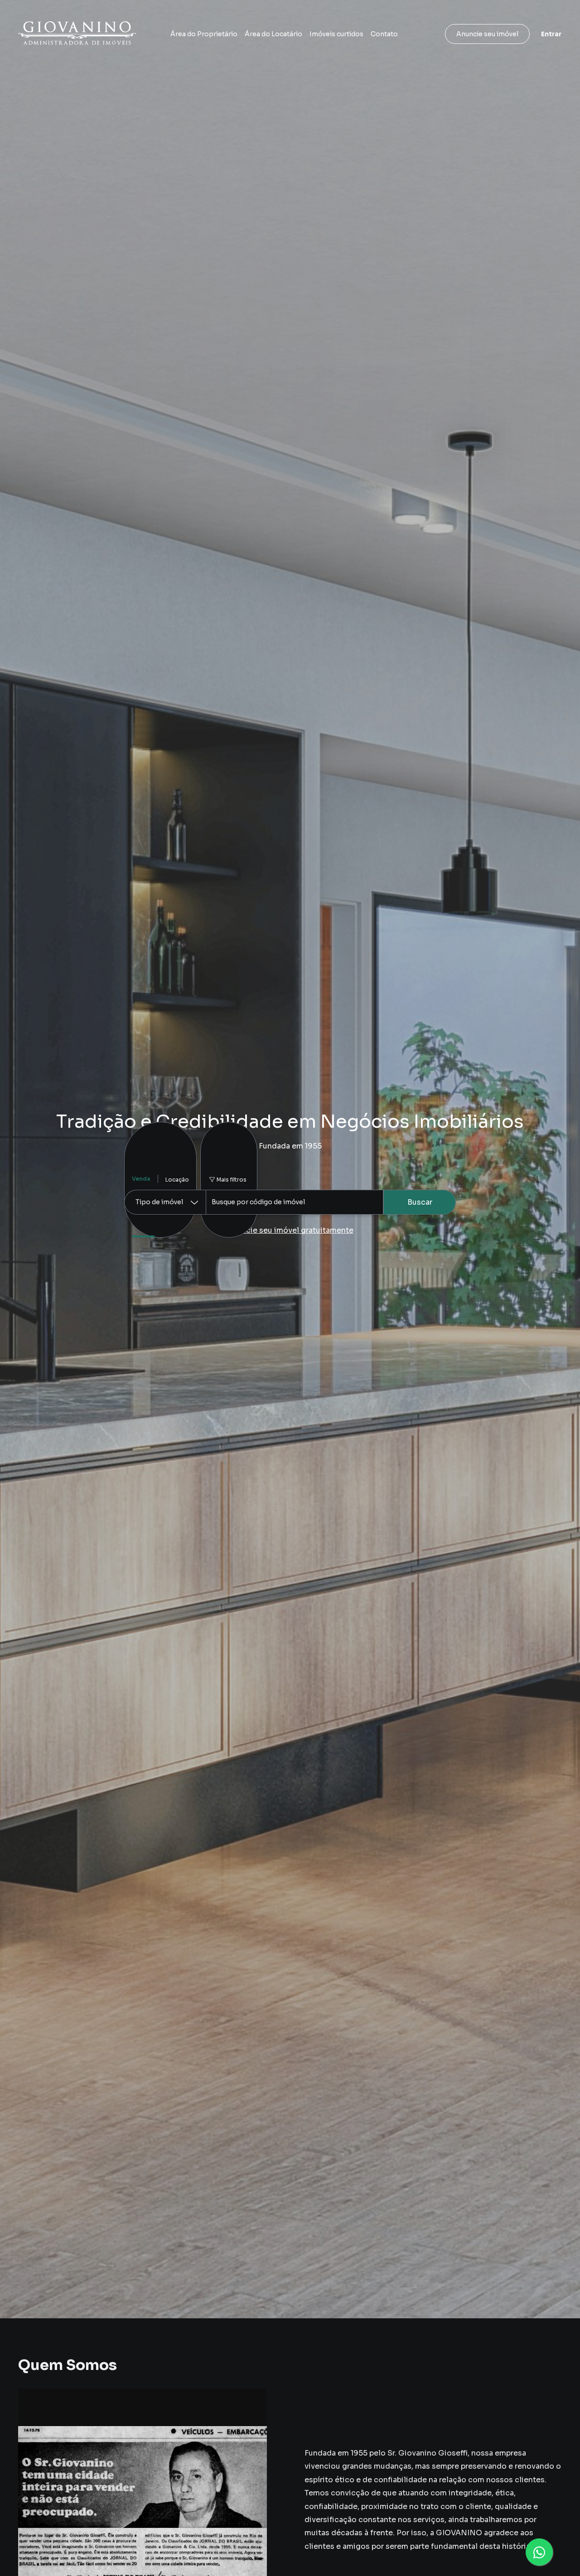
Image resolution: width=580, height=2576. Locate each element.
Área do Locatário (273, 34)
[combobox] (295, 1202)
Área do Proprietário (204, 34)
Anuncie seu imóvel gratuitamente (290, 1230)
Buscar (420, 1202)
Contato (384, 34)
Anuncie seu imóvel (487, 34)
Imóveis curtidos (336, 34)
